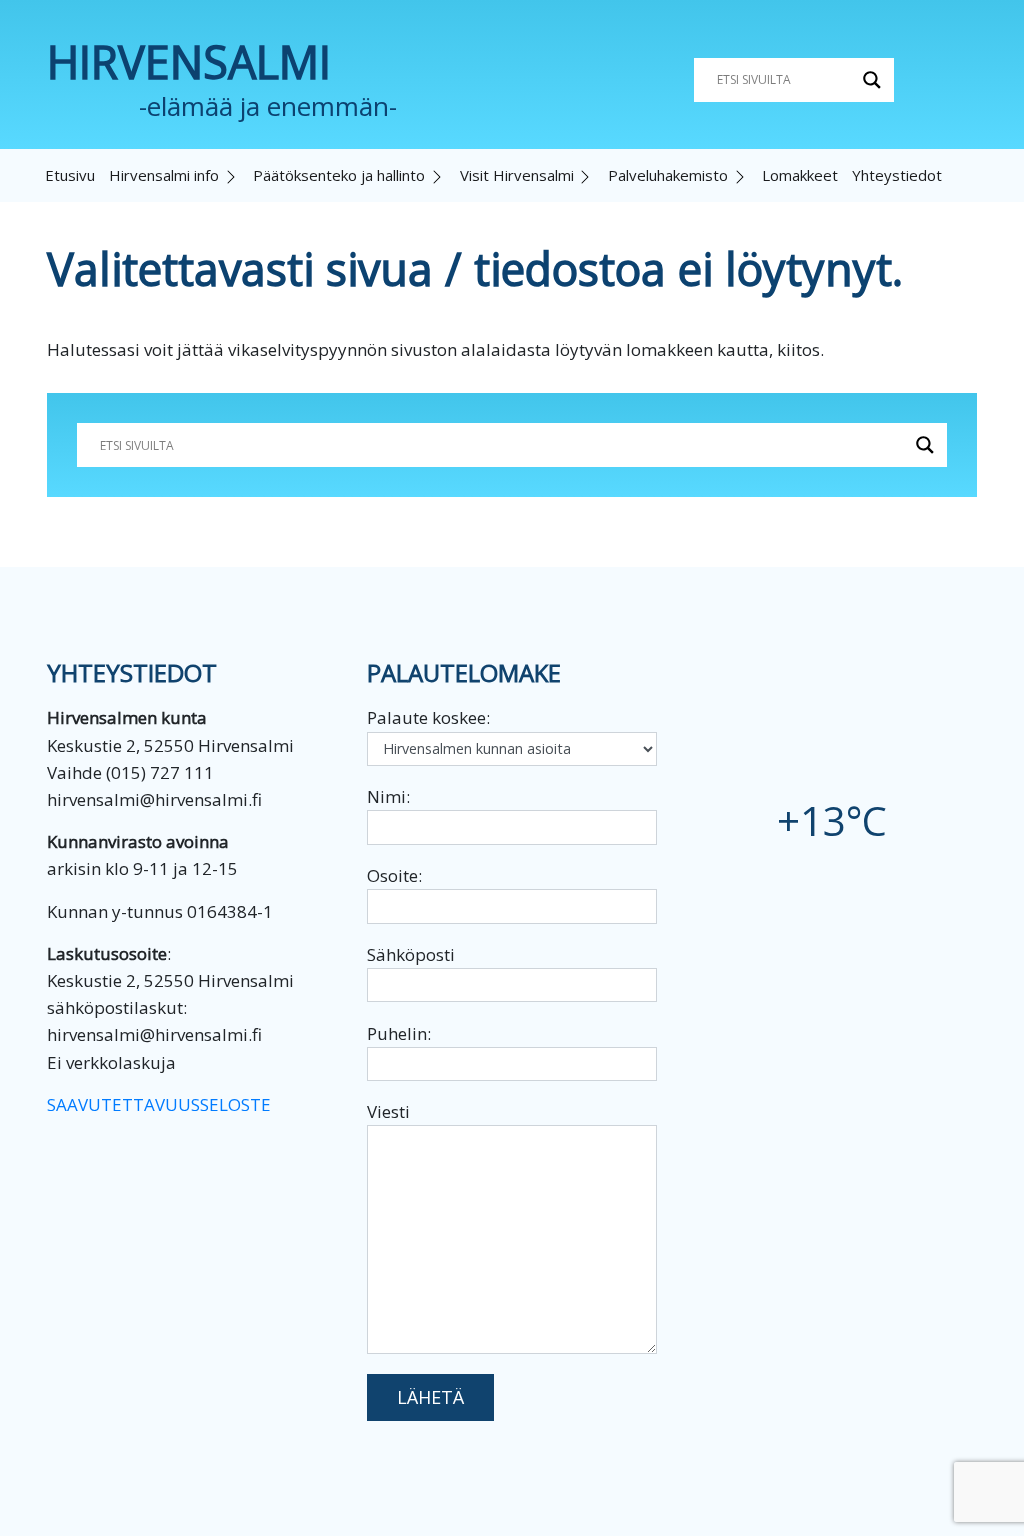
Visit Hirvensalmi (517, 175)
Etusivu (70, 175)
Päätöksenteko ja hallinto (339, 175)
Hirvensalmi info (164, 175)
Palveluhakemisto (668, 175)
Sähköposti (411, 954)
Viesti (388, 1111)
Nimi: (388, 796)
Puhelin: (399, 1033)
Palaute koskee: (428, 717)
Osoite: (394, 875)
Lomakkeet (800, 175)
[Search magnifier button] (872, 80)
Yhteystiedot (897, 175)
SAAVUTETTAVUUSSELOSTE (159, 1104)
